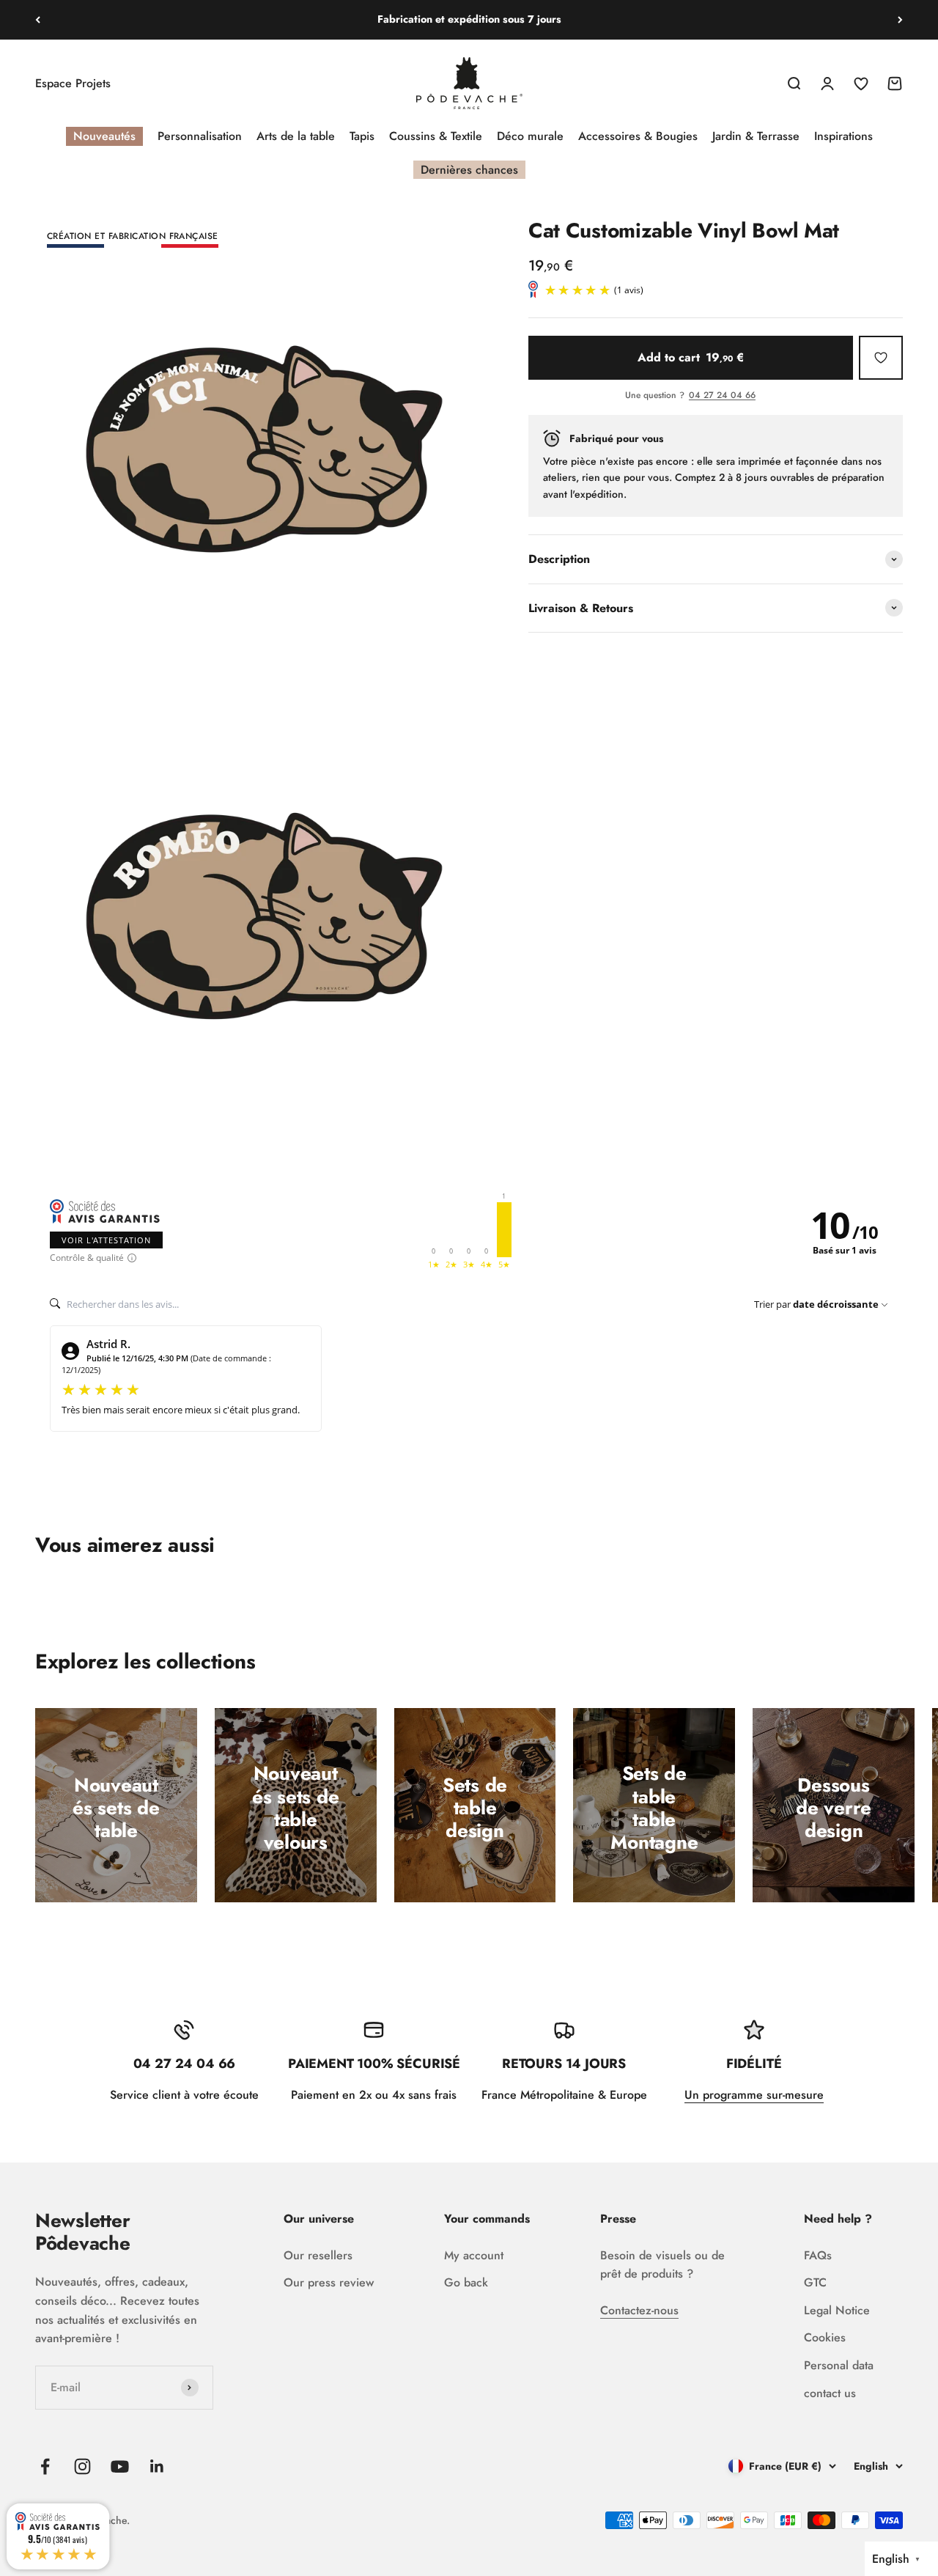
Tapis (362, 136)
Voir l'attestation (106, 1240)
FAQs (818, 2255)
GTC (815, 2282)
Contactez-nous (639, 2310)
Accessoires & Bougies (638, 136)
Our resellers (318, 2255)
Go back (466, 2282)
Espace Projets (73, 83)
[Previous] (38, 20)
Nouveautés (104, 136)
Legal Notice (837, 2310)
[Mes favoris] (881, 358)
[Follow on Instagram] (82, 2466)
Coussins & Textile (436, 136)
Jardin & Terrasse (756, 136)
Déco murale (530, 136)
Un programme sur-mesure (754, 2095)
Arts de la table (296, 136)
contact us (830, 2393)
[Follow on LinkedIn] (157, 2466)
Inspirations (843, 136)
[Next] (900, 20)
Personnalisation (200, 136)
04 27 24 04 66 (722, 396)
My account (474, 2255)
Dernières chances (469, 170)
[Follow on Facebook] (45, 2466)
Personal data (839, 2365)
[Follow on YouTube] (120, 2466)
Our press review (329, 2282)
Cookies (825, 2337)
